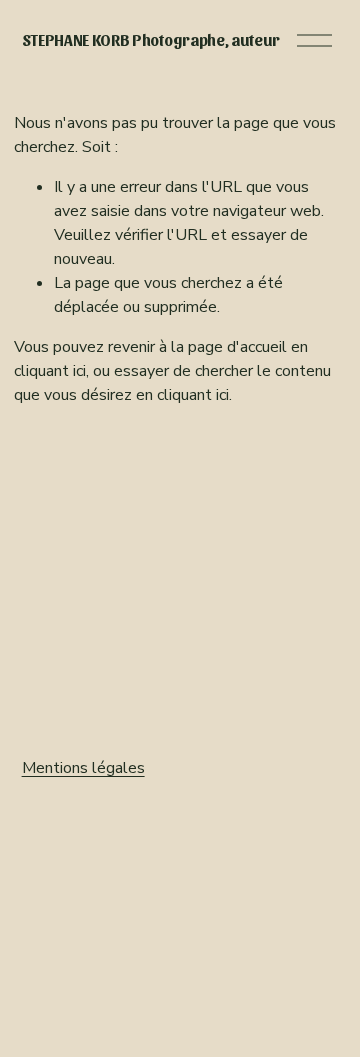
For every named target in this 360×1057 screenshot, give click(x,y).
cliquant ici (50, 371)
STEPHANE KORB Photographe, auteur (151, 39)
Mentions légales (83, 768)
